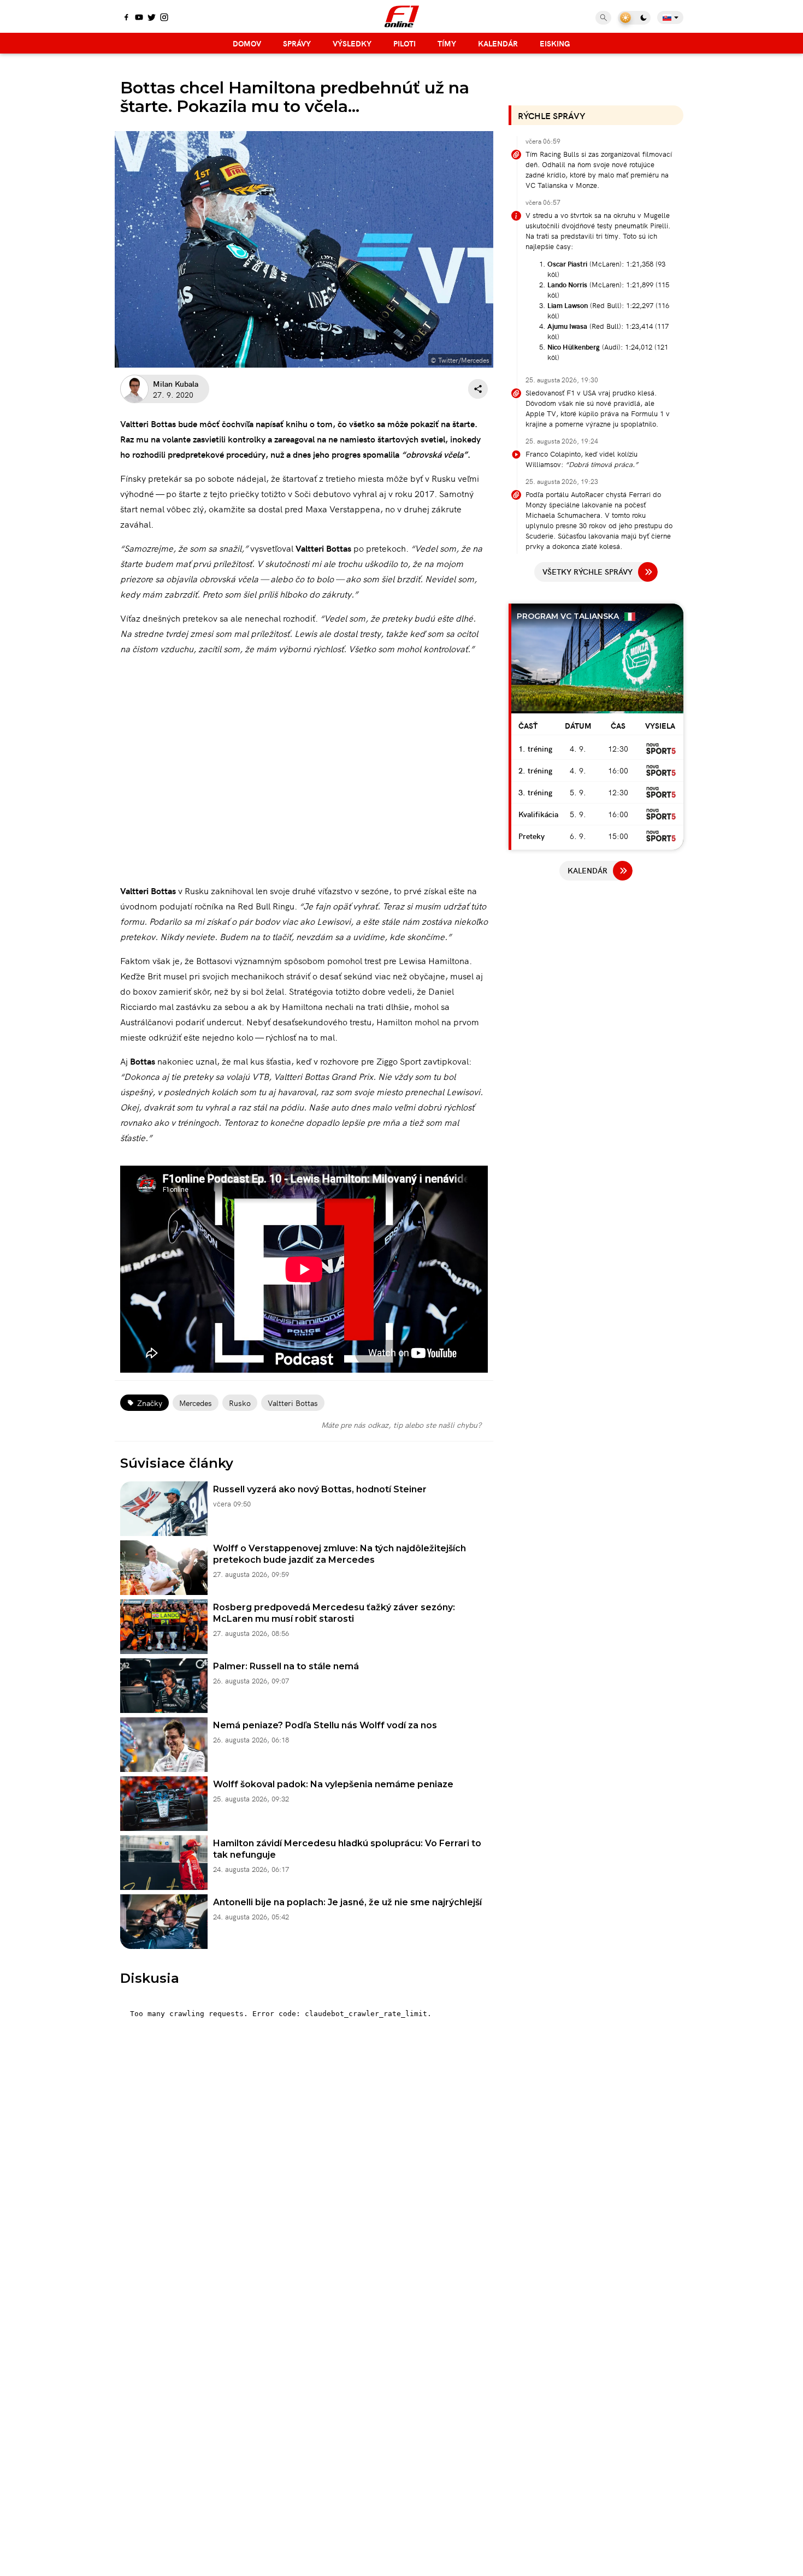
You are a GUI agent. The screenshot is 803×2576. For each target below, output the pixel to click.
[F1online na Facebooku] (126, 18)
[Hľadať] (603, 18)
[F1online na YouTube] (139, 18)
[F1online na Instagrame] (164, 18)
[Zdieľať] (478, 389)
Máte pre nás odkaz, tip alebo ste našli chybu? (401, 1425)
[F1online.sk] (402, 16)
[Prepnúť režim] (634, 18)
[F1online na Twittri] (152, 18)
